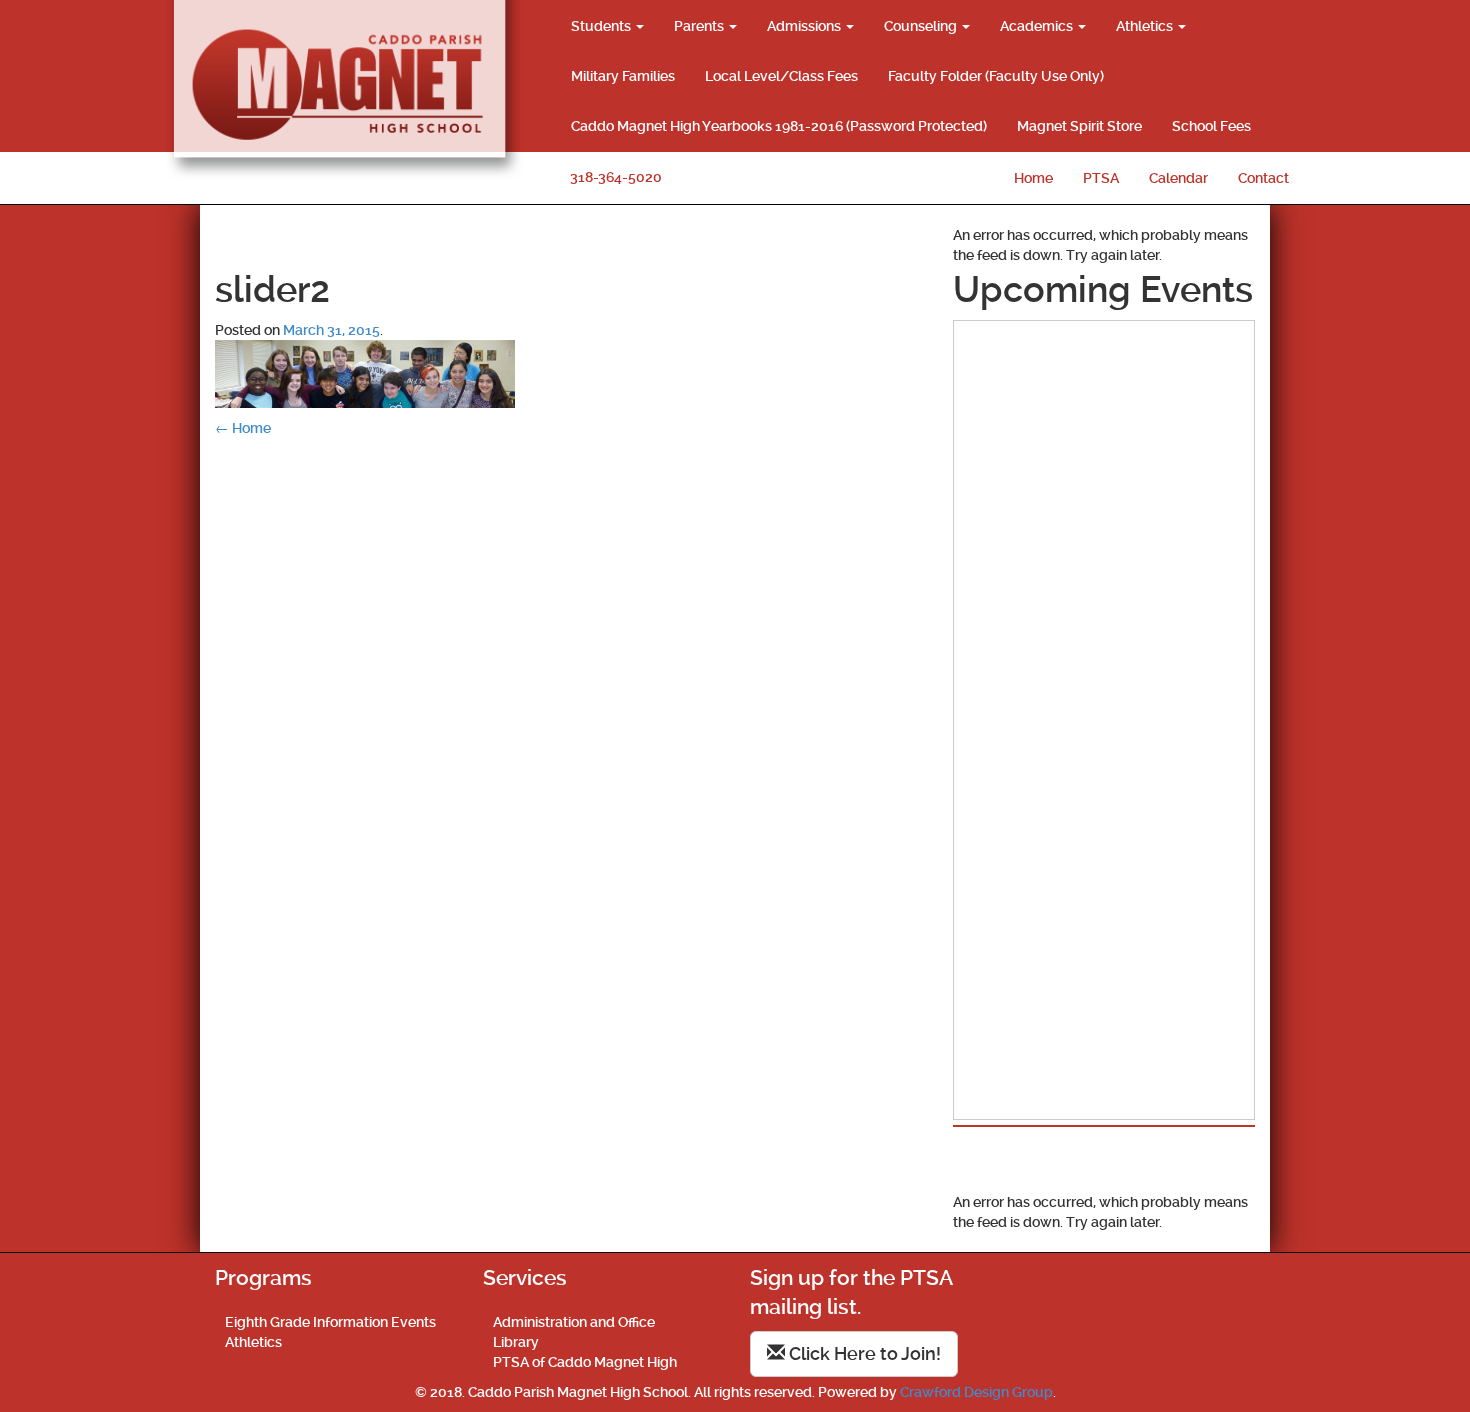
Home (1033, 178)
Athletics (1146, 26)
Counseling (922, 26)
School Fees (1211, 126)
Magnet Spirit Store (1079, 126)
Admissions (805, 26)
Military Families (623, 76)
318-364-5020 (616, 177)
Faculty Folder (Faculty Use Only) (996, 76)
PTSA (1101, 178)
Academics (1038, 26)
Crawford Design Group (976, 1392)
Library (516, 1342)
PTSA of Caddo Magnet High (585, 1362)
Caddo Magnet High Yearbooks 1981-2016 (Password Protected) (779, 126)
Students (602, 26)
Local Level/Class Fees (781, 76)
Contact (1263, 178)
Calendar (1178, 178)
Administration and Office (574, 1322)
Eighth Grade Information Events (330, 1322)
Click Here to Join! (863, 1353)
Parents (700, 26)
